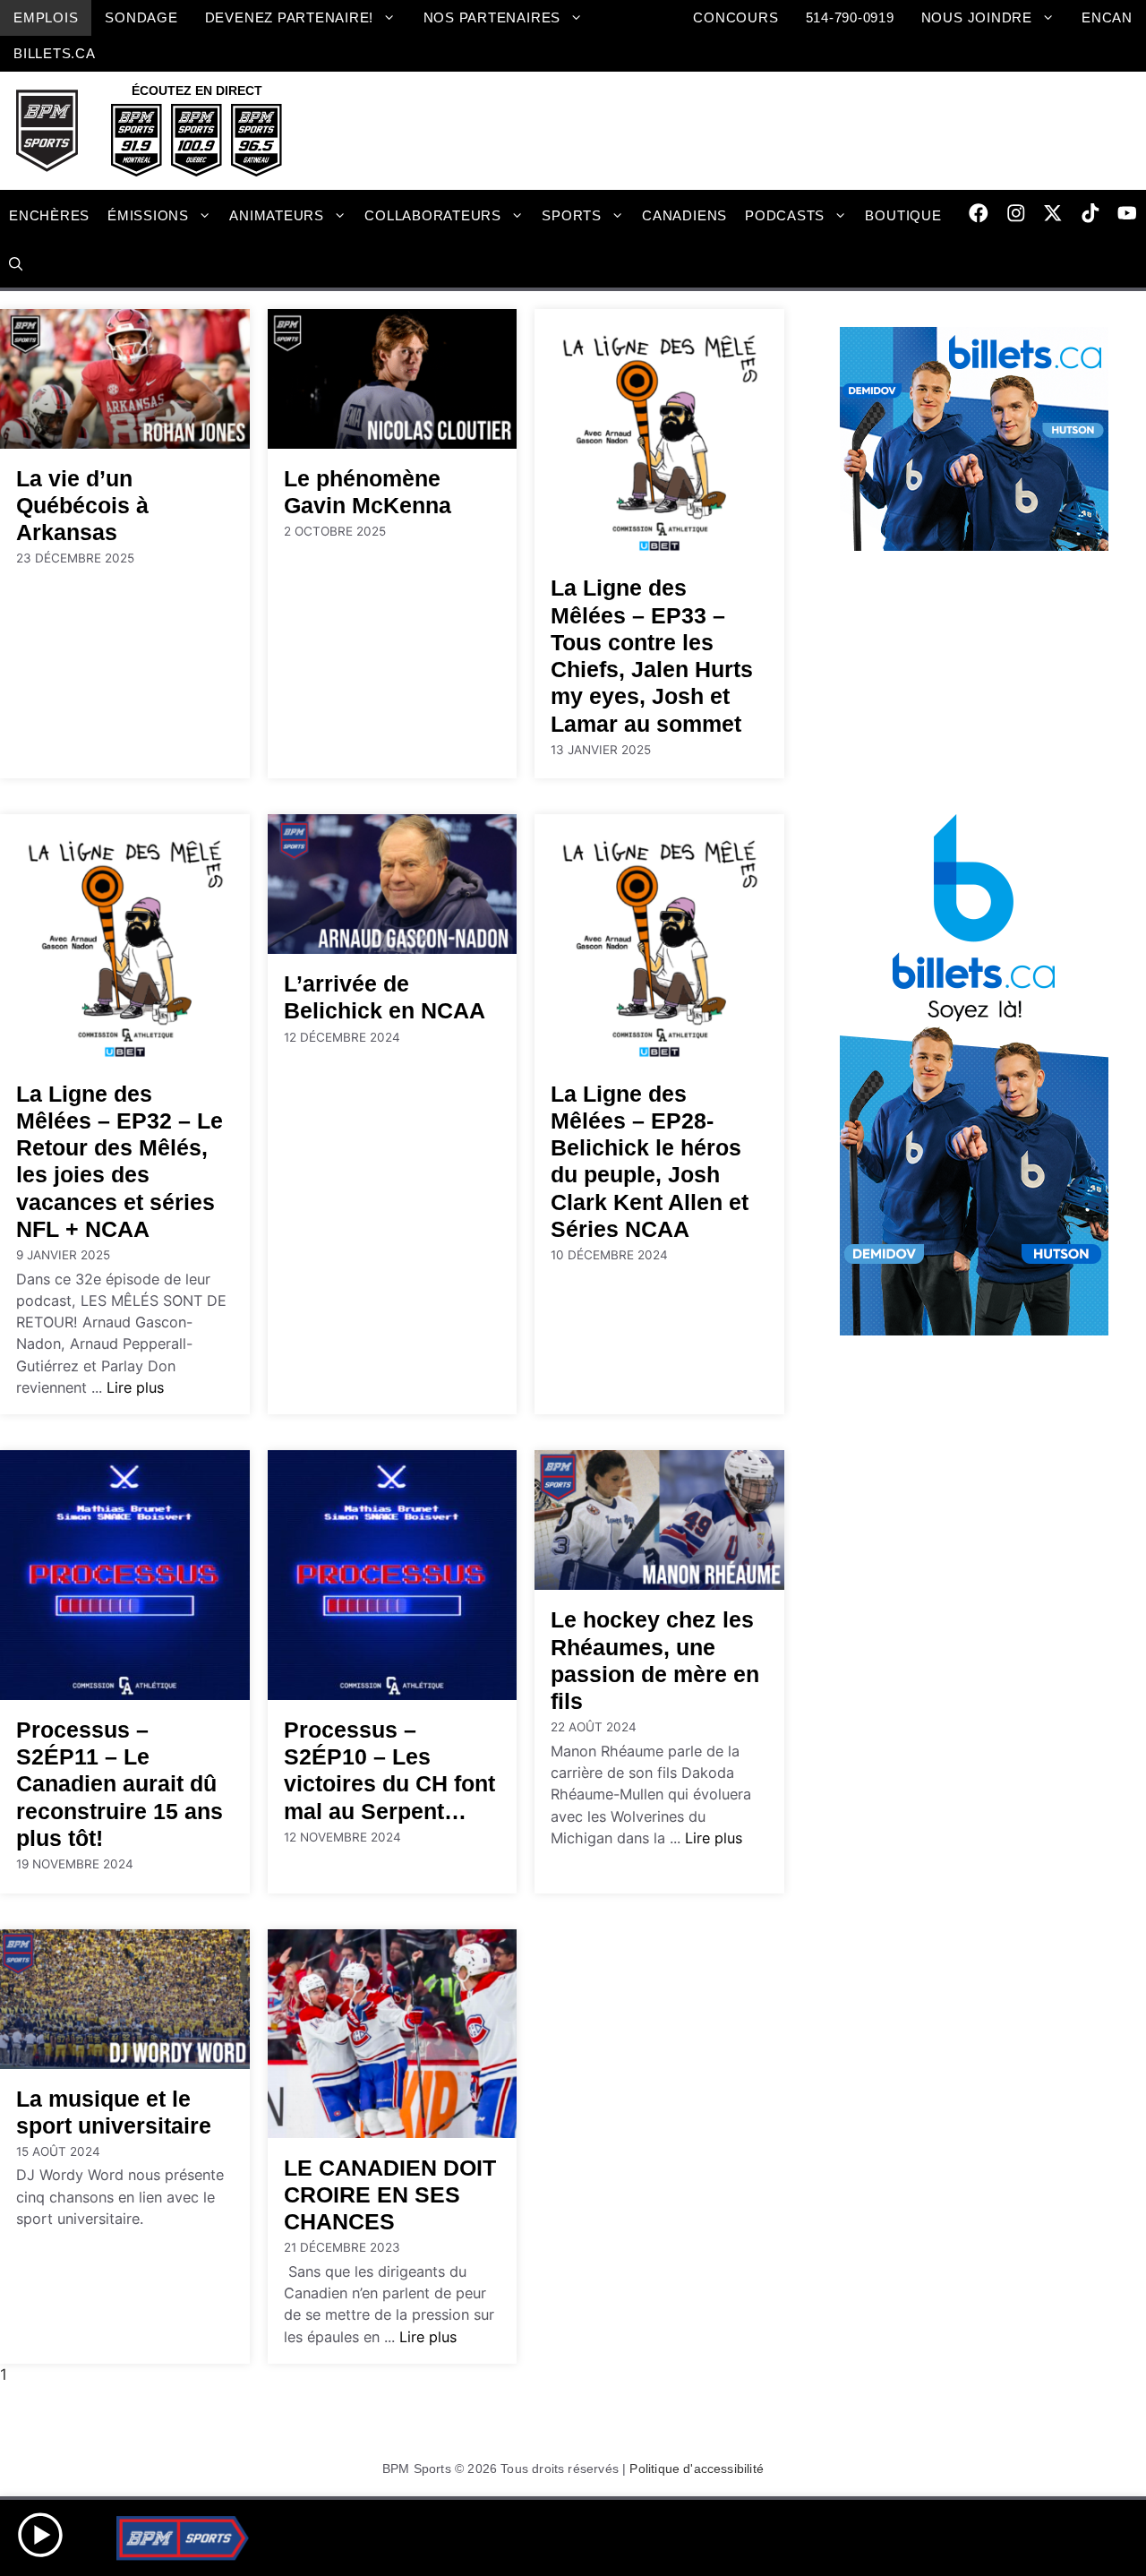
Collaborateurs (433, 215)
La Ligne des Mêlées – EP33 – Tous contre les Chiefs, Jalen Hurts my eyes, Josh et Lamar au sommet (652, 655)
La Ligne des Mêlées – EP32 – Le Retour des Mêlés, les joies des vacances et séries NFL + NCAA (120, 1161)
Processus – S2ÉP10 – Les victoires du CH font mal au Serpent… (389, 1770)
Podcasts (785, 215)
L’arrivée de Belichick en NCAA (385, 997)
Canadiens (684, 215)
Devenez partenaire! (290, 17)
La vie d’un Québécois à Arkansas (82, 505)
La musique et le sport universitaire (114, 2112)
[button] (16, 265)
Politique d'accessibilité (697, 2469)
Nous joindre (977, 17)
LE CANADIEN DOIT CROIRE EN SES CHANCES (390, 2194)
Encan (1107, 17)
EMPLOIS (46, 17)
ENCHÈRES (49, 215)
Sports (572, 215)
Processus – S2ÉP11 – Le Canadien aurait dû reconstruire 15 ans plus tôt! (120, 1784)
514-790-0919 (850, 17)
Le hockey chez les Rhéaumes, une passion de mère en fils (655, 1660)
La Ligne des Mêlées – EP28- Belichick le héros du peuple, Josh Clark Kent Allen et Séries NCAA (650, 1161)
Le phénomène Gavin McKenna (368, 492)
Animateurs (277, 215)
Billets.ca (55, 53)
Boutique (903, 215)
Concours (735, 17)
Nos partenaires (492, 17)
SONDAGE (141, 17)
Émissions (148, 215)
